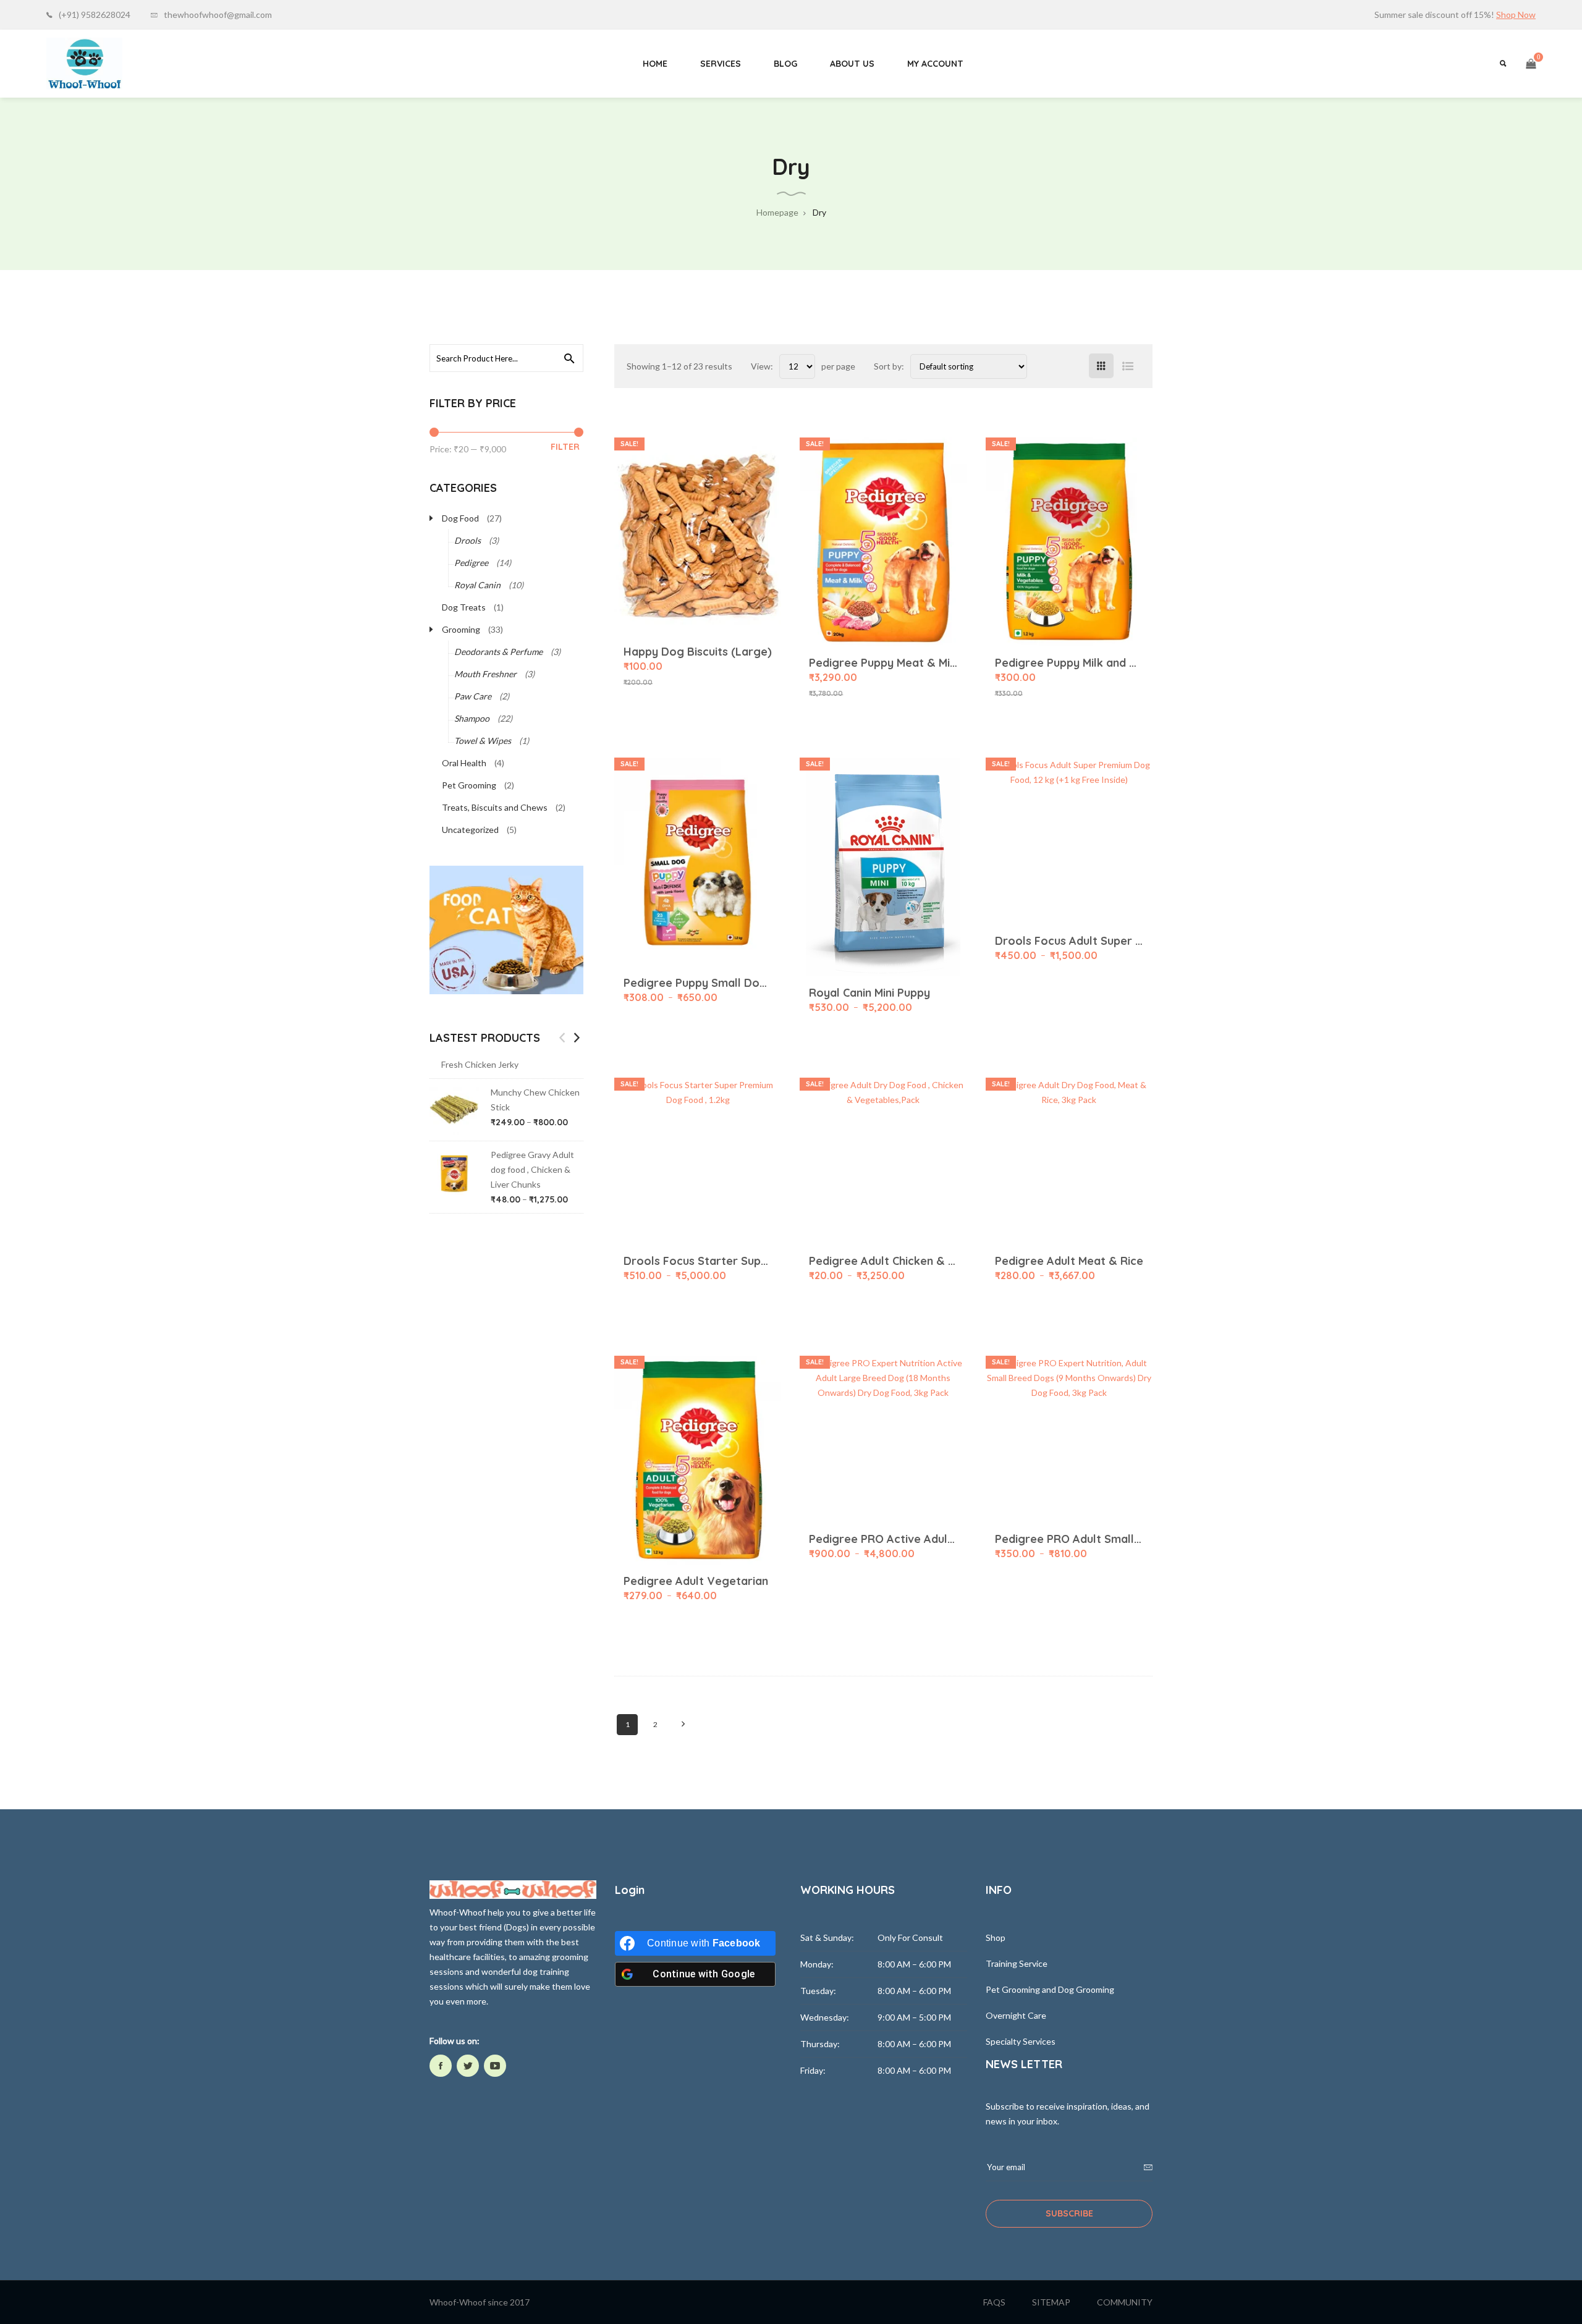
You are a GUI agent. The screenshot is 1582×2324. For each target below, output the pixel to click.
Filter (565, 447)
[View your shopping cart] (1531, 64)
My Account (935, 64)
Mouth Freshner (485, 674)
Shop (996, 1937)
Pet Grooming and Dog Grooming (1050, 1989)
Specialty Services (1021, 2041)
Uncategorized (470, 830)
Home (655, 64)
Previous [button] (562, 1037)
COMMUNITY (1125, 2302)
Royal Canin (477, 585)
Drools (467, 540)
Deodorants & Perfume (498, 652)
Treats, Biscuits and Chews (495, 807)
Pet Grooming (469, 785)
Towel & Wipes (483, 741)
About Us (852, 64)
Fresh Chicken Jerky (480, 1064)
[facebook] (441, 2066)
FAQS (994, 2302)
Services (721, 64)
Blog (785, 64)
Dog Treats (464, 607)
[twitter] (468, 2066)
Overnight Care (1016, 2015)
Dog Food (460, 518)
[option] (506, 1139)
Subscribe (1069, 2213)
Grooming (461, 629)
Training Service (1017, 1963)
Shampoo (472, 718)
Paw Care (473, 696)
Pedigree (471, 563)
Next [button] (577, 1037)
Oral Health (464, 763)
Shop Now (1516, 15)
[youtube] (495, 2066)
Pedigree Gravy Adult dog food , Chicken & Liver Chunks (532, 1169)
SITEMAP (1051, 2302)
